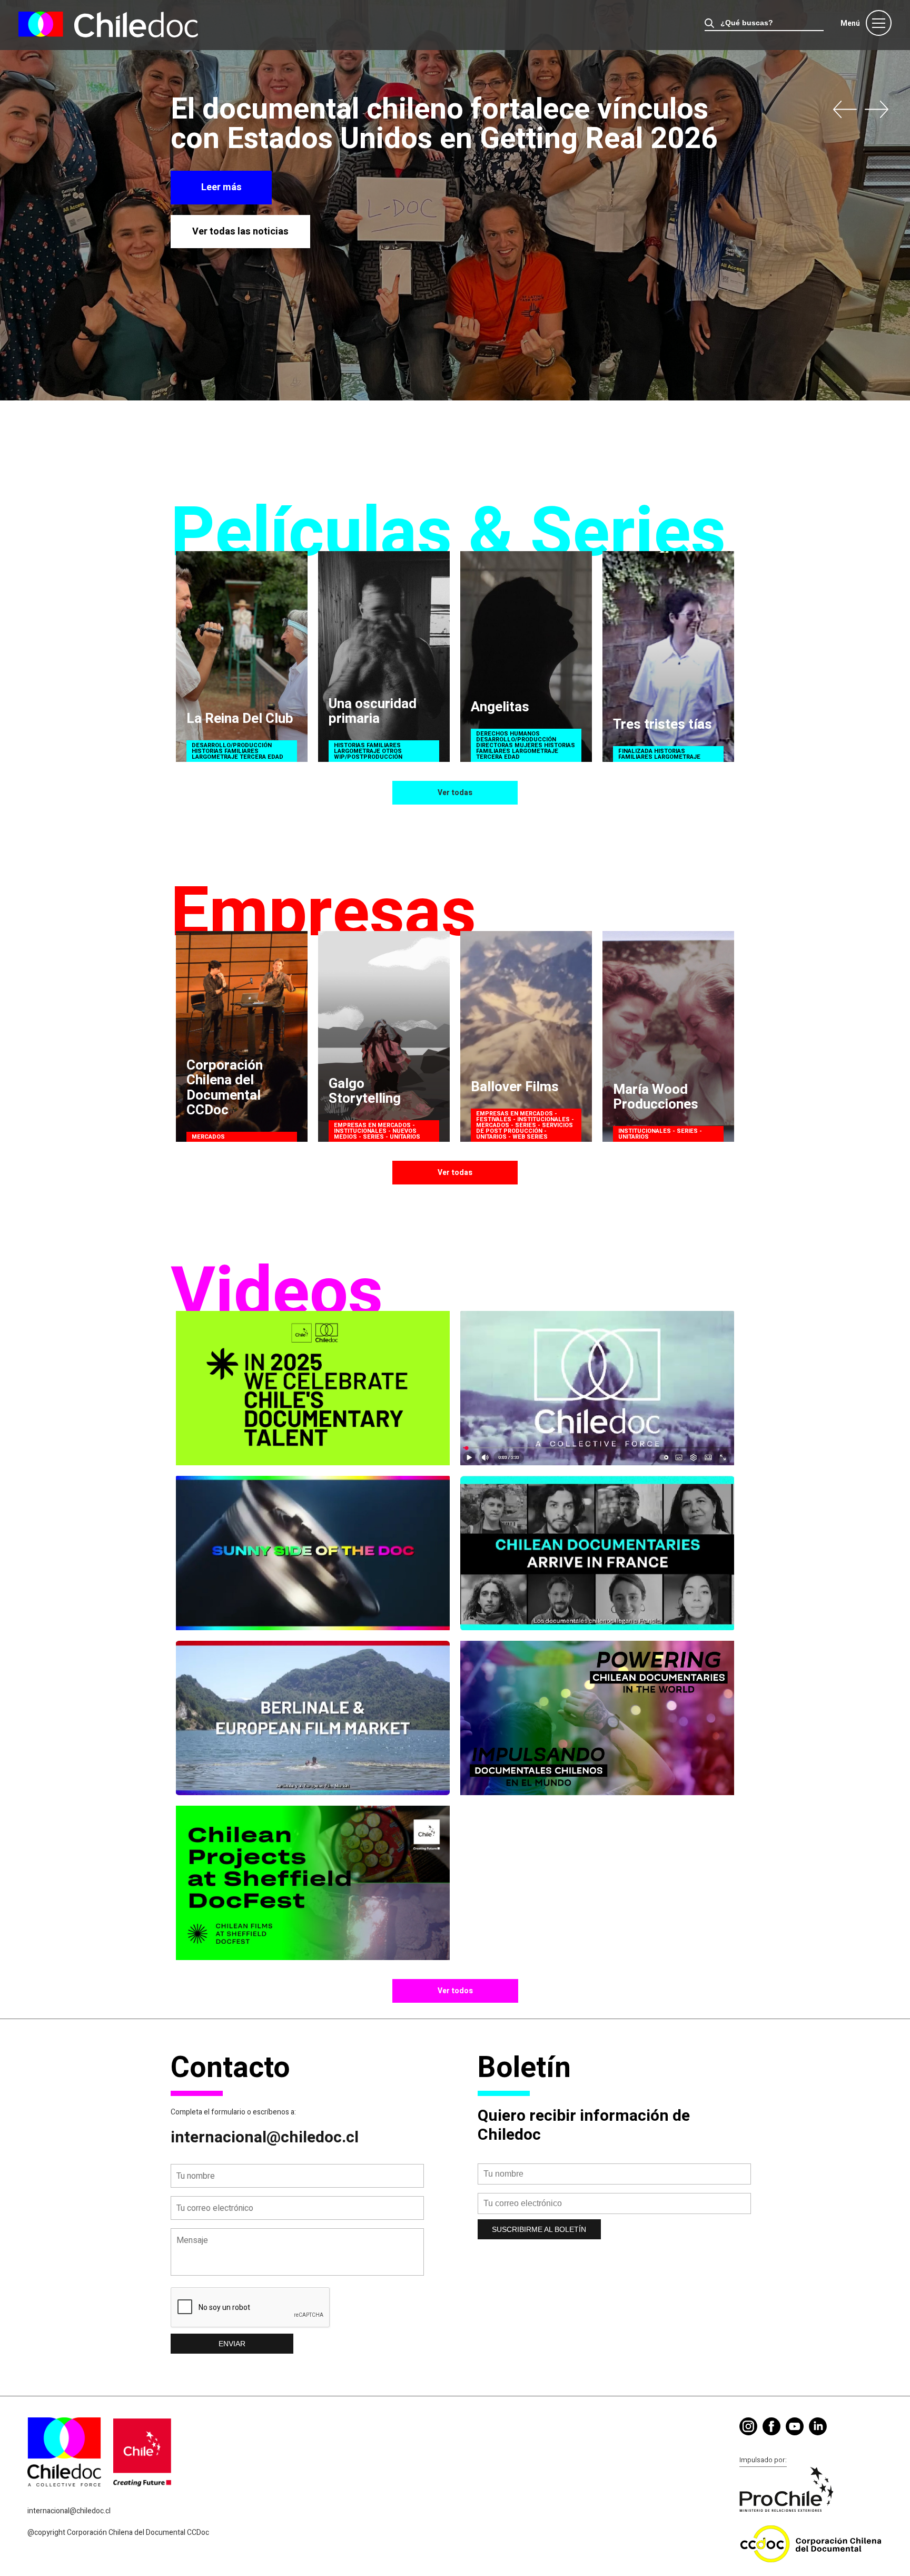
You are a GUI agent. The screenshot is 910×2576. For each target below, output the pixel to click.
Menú (850, 23)
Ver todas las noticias (240, 232)
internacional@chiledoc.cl (265, 2138)
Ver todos (455, 1991)
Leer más (221, 187)
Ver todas (455, 793)
